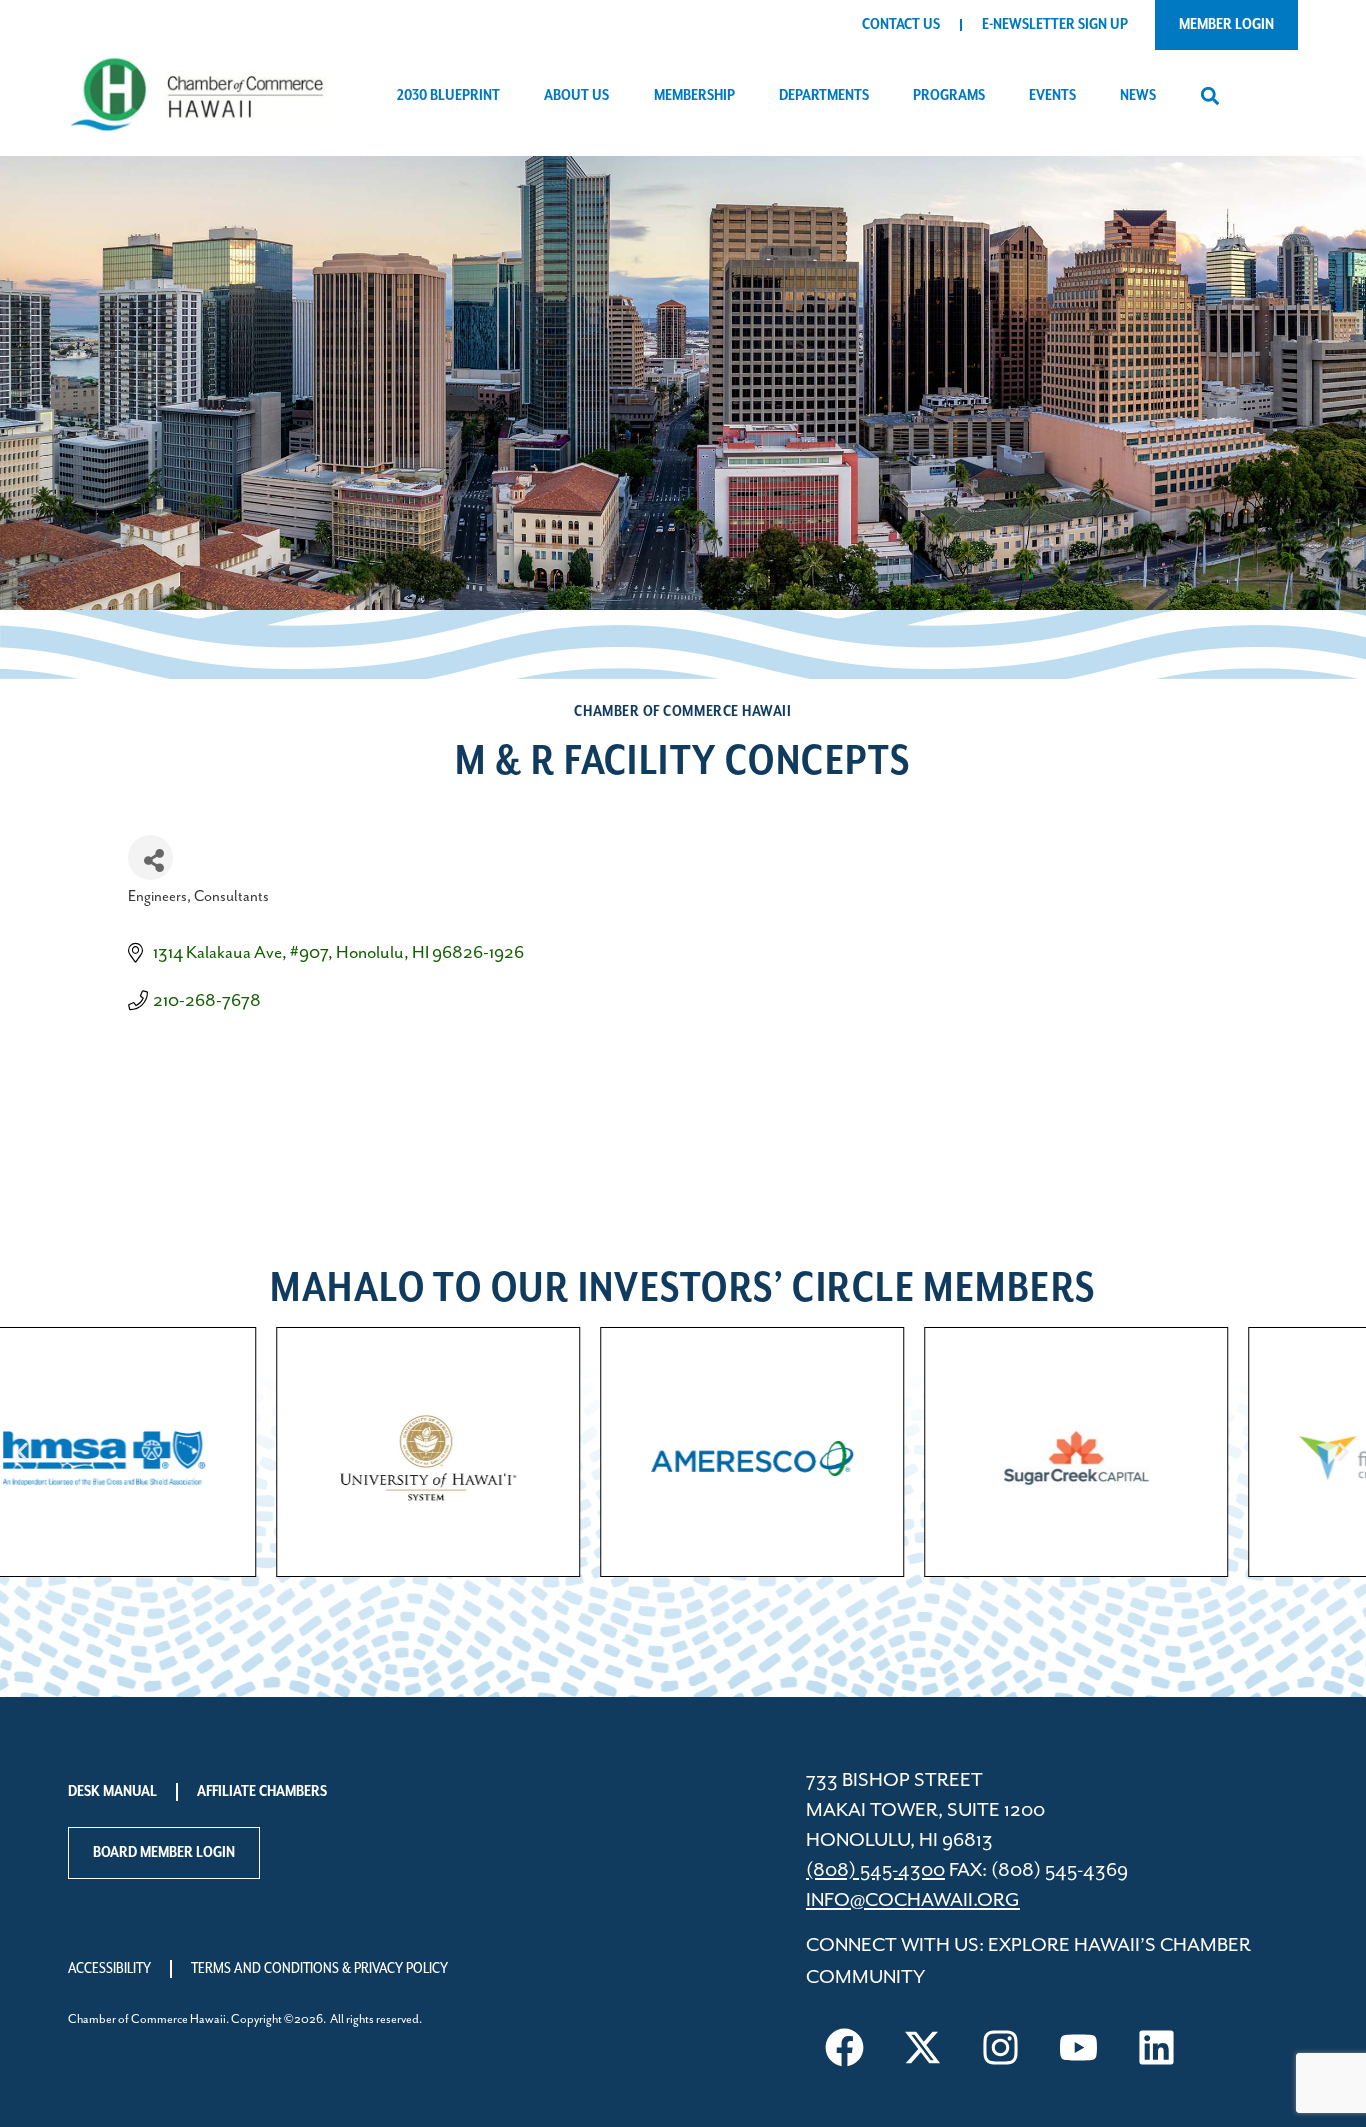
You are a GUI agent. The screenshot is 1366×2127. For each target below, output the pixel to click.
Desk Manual (112, 1792)
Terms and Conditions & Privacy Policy (319, 1969)
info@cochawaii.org (913, 1900)
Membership (694, 96)
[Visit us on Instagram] (1001, 2047)
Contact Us (901, 25)
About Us (576, 96)
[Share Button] (150, 857)
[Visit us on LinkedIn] (1157, 2047)
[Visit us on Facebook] (845, 2047)
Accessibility (109, 1969)
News (1138, 96)
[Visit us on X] (923, 2047)
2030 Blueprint (448, 96)
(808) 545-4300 (875, 1870)
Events (1052, 96)
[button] (1209, 96)
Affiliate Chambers (262, 1792)
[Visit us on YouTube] (1079, 2047)
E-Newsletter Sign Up (1055, 25)
